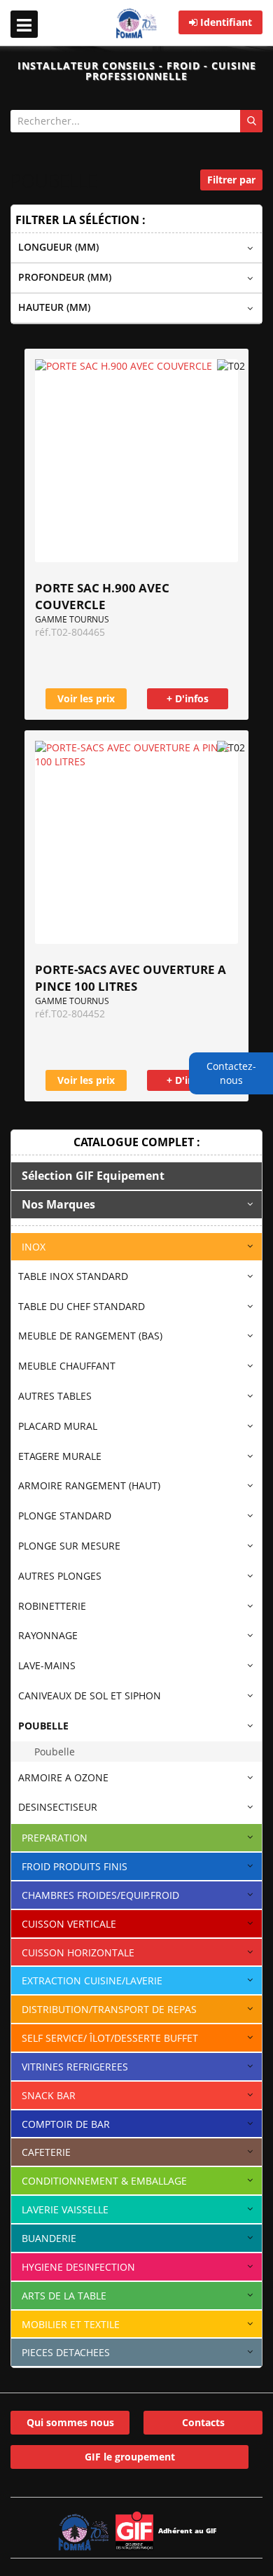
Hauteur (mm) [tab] (54, 307)
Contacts (203, 2422)
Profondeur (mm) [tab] (65, 277)
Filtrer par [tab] (231, 180)
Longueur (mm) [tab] (58, 247)
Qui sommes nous (70, 2422)
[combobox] (136, 121)
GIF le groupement (130, 2457)
